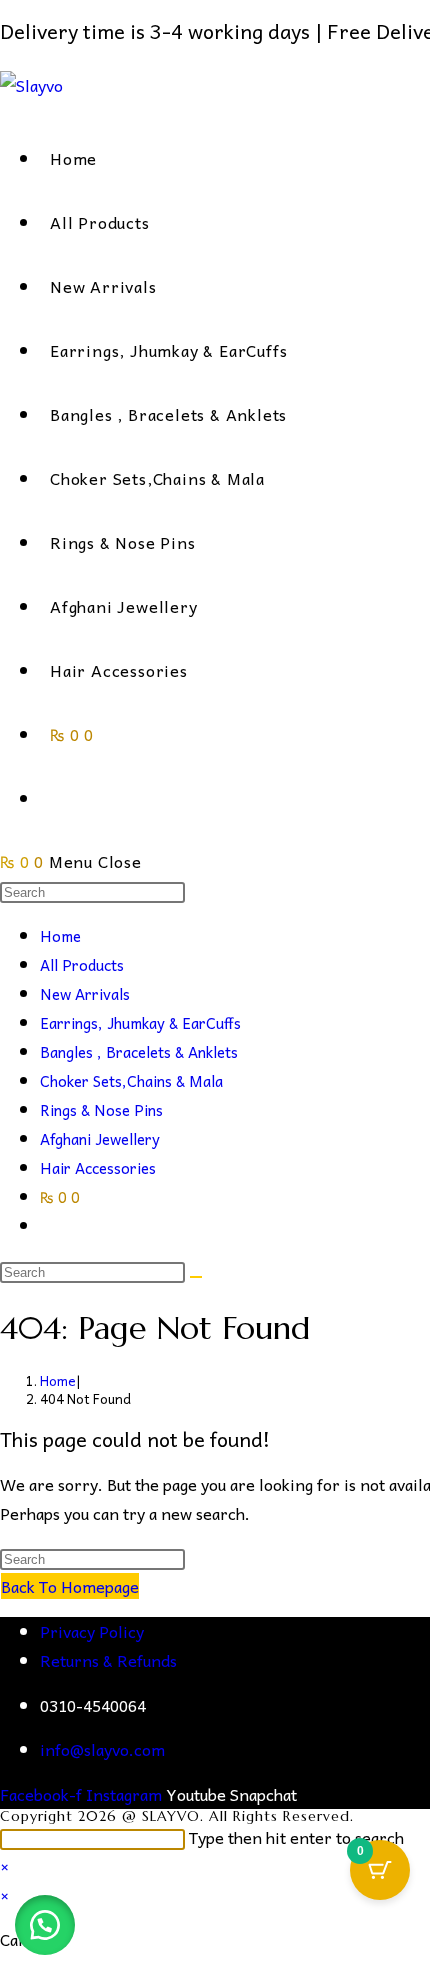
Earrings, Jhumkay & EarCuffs (140, 1023)
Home (60, 936)
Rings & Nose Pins (101, 1110)
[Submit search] (196, 1277)
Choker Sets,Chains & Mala (131, 1081)
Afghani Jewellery (100, 1139)
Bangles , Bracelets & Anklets (139, 1052)
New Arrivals (85, 994)
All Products (82, 965)
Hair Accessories (98, 1168)
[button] (45, 1925)
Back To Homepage (70, 1586)
